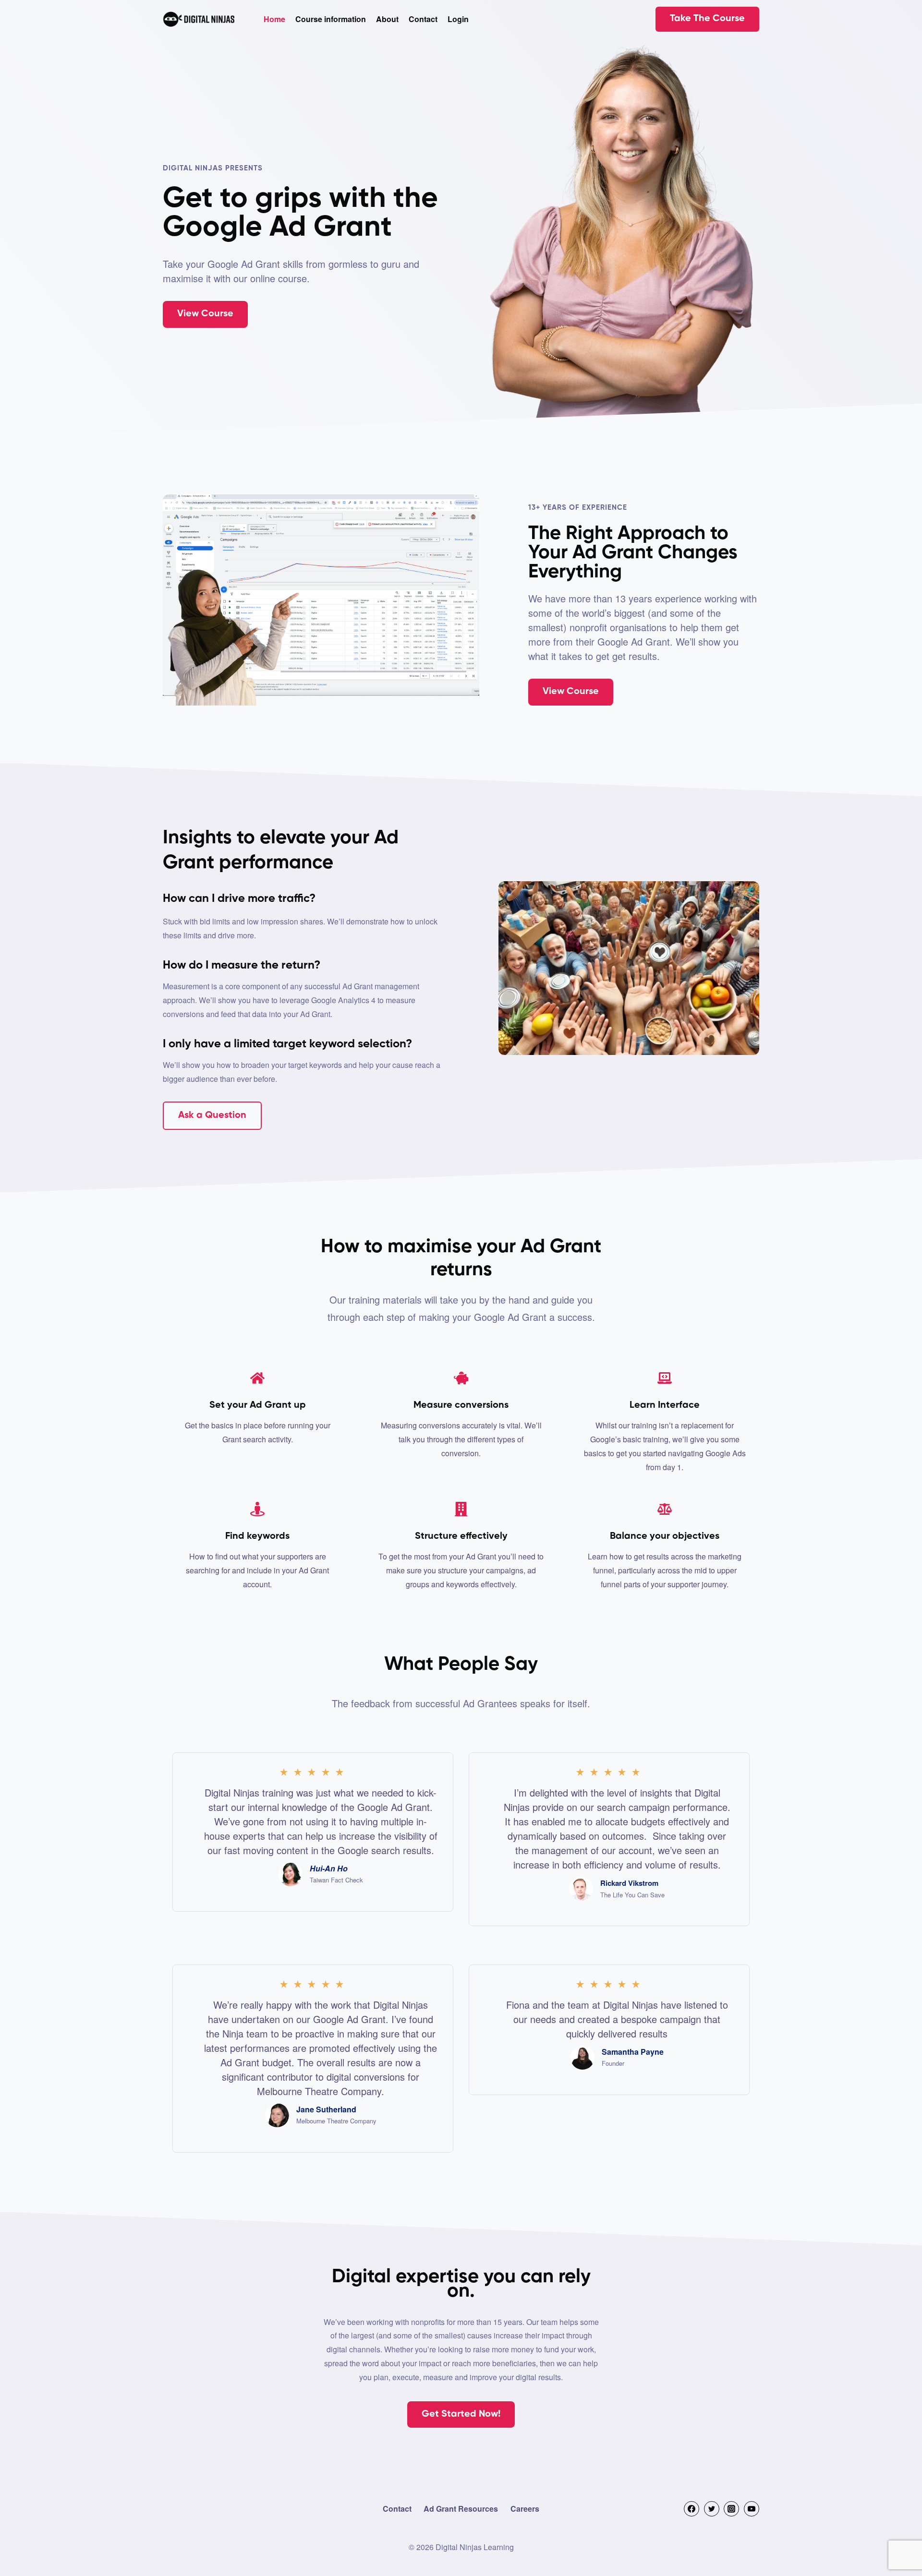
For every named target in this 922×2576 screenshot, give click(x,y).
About (387, 19)
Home (274, 19)
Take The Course (707, 19)
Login (458, 19)
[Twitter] (712, 2509)
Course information (331, 19)
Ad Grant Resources (461, 2509)
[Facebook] (691, 2509)
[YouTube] (752, 2509)
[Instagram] (731, 2509)
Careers (525, 2509)
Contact (423, 19)
